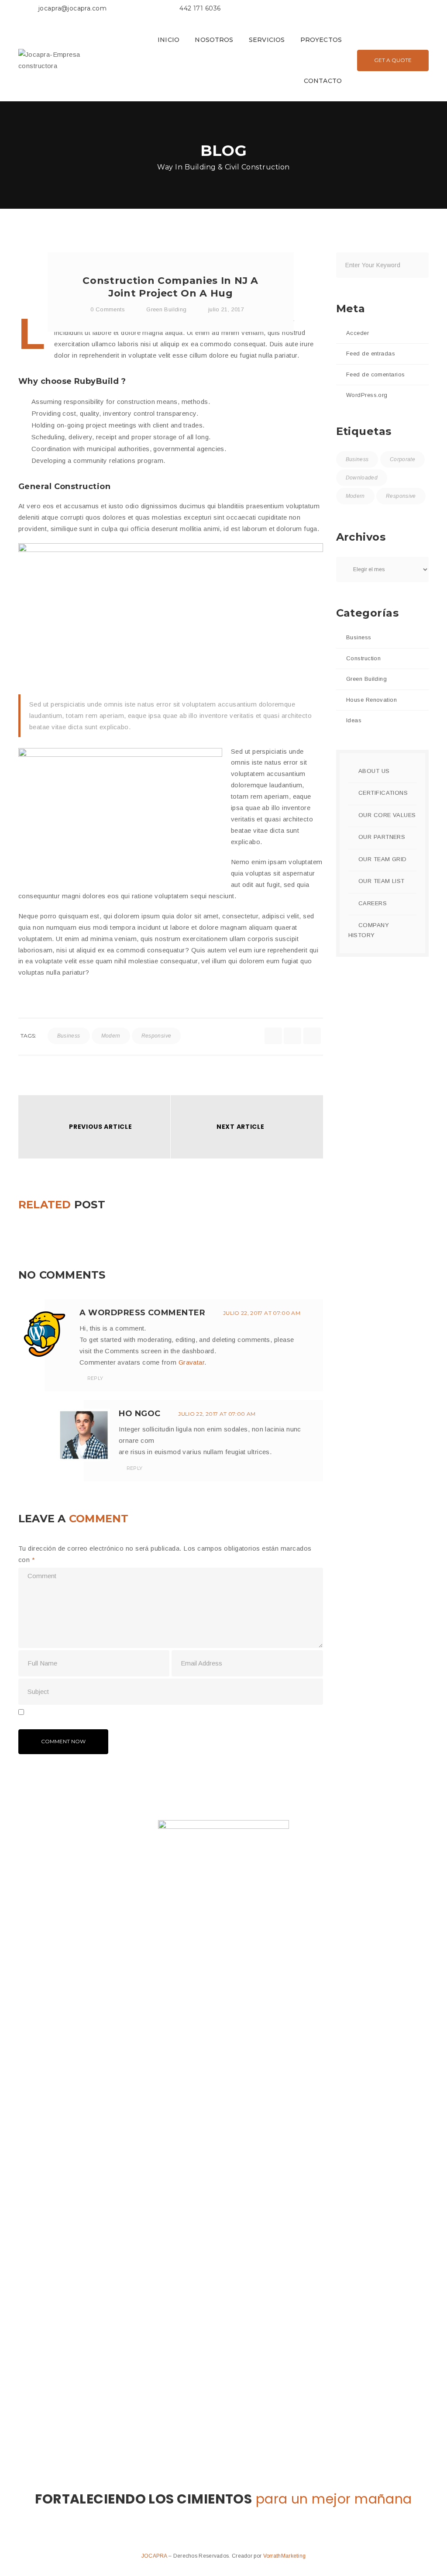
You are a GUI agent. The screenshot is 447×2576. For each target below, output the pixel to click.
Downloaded (362, 478)
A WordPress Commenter (142, 1313)
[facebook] (273, 1036)
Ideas (354, 720)
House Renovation (371, 700)
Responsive (156, 1036)
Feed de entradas (371, 353)
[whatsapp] (312, 1036)
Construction (363, 658)
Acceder (358, 333)
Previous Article (100, 1127)
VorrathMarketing (285, 2556)
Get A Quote (393, 60)
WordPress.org (367, 395)
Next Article (240, 1127)
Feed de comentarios (376, 374)
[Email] (325, 10)
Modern (111, 1036)
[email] (292, 1036)
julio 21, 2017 (226, 309)
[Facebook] (303, 10)
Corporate (402, 459)
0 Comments (107, 309)
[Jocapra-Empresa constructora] (62, 60)
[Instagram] (315, 10)
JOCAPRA (155, 2556)
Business (69, 1036)
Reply (94, 1378)
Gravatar (192, 1362)
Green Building (166, 309)
